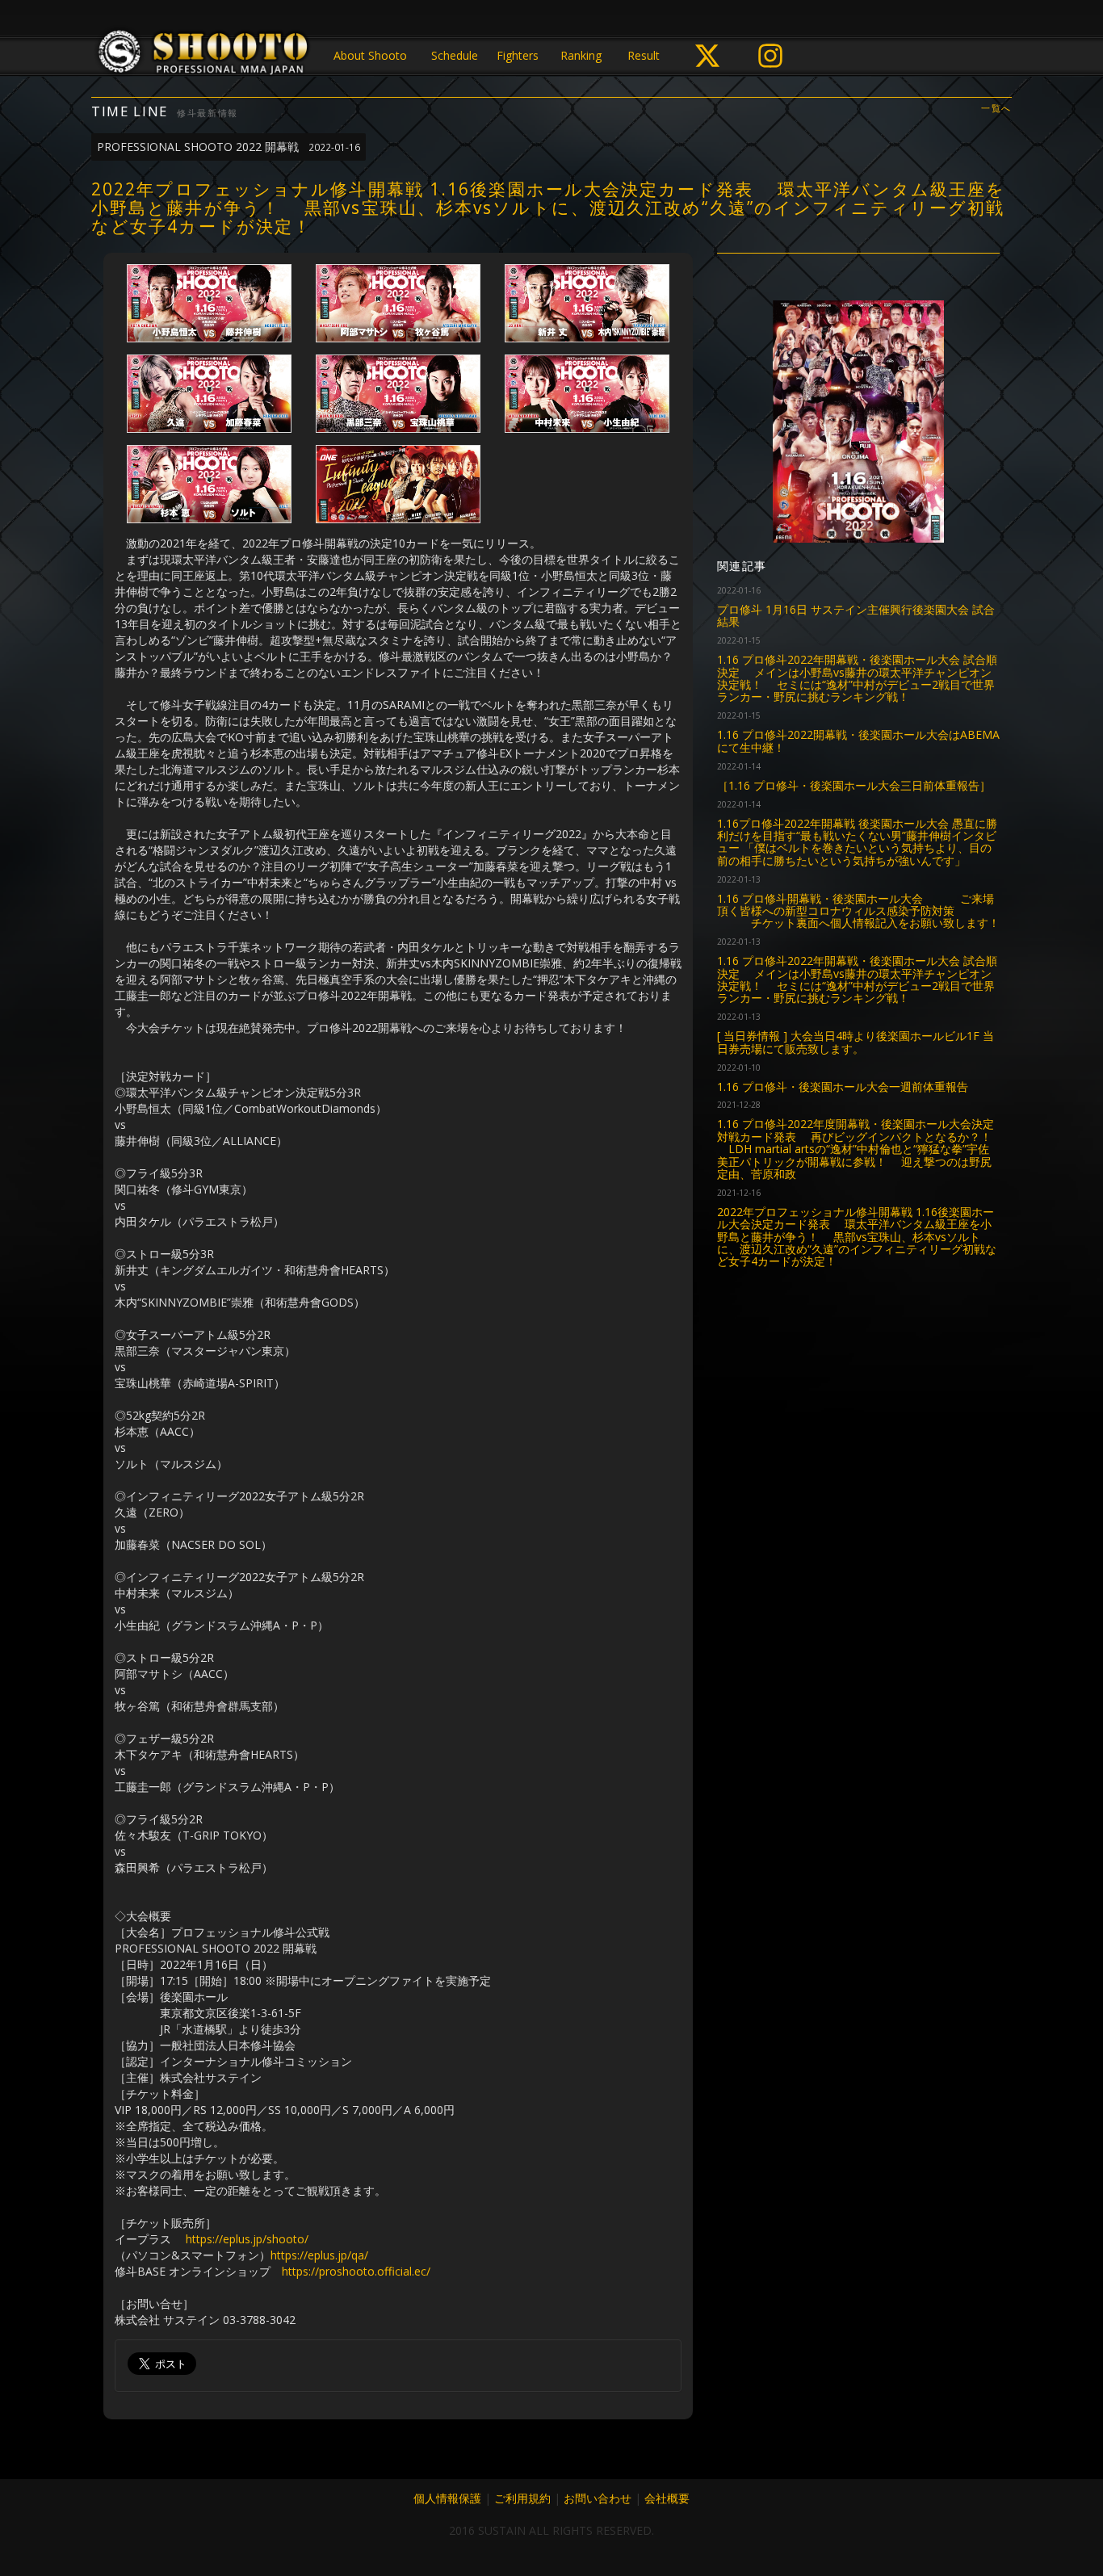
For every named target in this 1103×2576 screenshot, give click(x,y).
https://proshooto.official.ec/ (356, 2271)
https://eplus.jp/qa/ (319, 2255)
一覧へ (996, 109)
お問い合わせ (598, 2498)
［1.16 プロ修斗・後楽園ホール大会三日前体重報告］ (854, 785)
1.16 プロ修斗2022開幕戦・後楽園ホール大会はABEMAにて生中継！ (858, 740)
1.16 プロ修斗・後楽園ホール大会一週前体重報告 (843, 1087)
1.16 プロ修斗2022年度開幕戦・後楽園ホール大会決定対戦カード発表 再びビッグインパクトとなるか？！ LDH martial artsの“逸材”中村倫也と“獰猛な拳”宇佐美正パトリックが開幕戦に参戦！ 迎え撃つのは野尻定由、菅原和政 (856, 1149)
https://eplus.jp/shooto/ (247, 2239)
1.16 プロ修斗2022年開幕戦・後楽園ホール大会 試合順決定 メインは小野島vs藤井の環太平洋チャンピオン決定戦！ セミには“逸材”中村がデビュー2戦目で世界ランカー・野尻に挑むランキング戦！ (857, 678)
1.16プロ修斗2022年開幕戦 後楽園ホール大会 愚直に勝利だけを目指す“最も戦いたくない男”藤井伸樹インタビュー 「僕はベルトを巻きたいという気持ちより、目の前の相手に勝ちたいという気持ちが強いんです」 (857, 842)
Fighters (518, 55)
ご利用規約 (522, 2498)
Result (644, 55)
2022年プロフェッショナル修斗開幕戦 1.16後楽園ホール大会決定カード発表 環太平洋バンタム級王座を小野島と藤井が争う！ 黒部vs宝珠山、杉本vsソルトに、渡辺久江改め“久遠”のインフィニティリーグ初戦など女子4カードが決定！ (857, 1237)
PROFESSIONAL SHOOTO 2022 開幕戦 (229, 147)
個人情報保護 (447, 2498)
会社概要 (667, 2498)
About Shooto (370, 55)
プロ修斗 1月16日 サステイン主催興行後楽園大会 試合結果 (856, 615)
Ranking (581, 55)
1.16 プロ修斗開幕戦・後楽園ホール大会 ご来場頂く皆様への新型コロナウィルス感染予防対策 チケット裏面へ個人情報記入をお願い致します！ (858, 911)
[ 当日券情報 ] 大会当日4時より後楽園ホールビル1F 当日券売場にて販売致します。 (856, 1042)
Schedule (455, 55)
